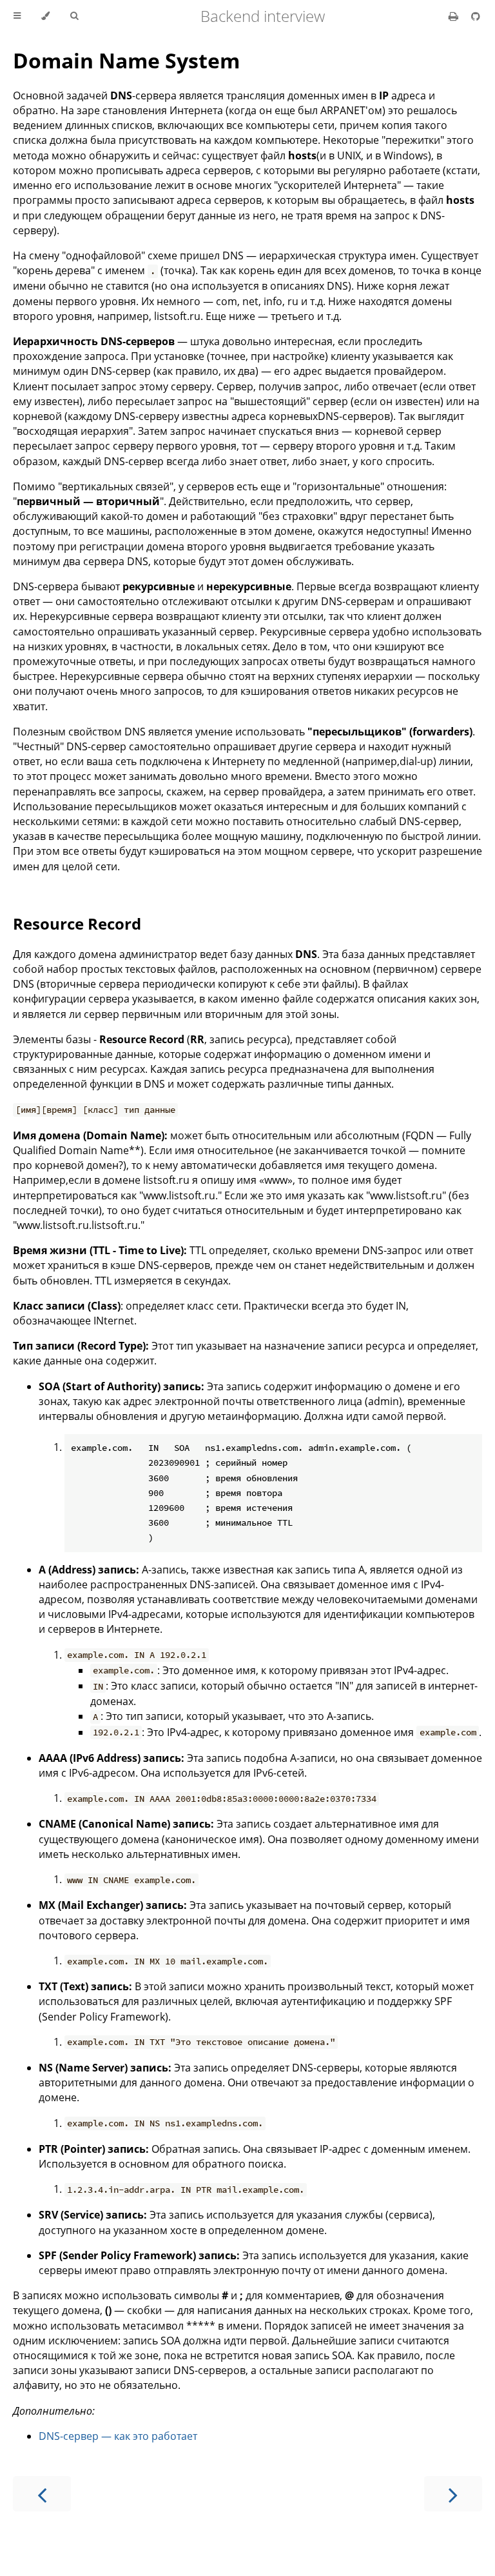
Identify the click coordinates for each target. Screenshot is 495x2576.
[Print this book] (455, 16)
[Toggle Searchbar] (74, 16)
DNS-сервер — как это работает (118, 2436)
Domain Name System (126, 60)
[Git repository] (476, 16)
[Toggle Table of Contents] (17, 16)
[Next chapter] (453, 2494)
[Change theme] (45, 16)
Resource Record (77, 924)
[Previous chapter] (42, 2494)
